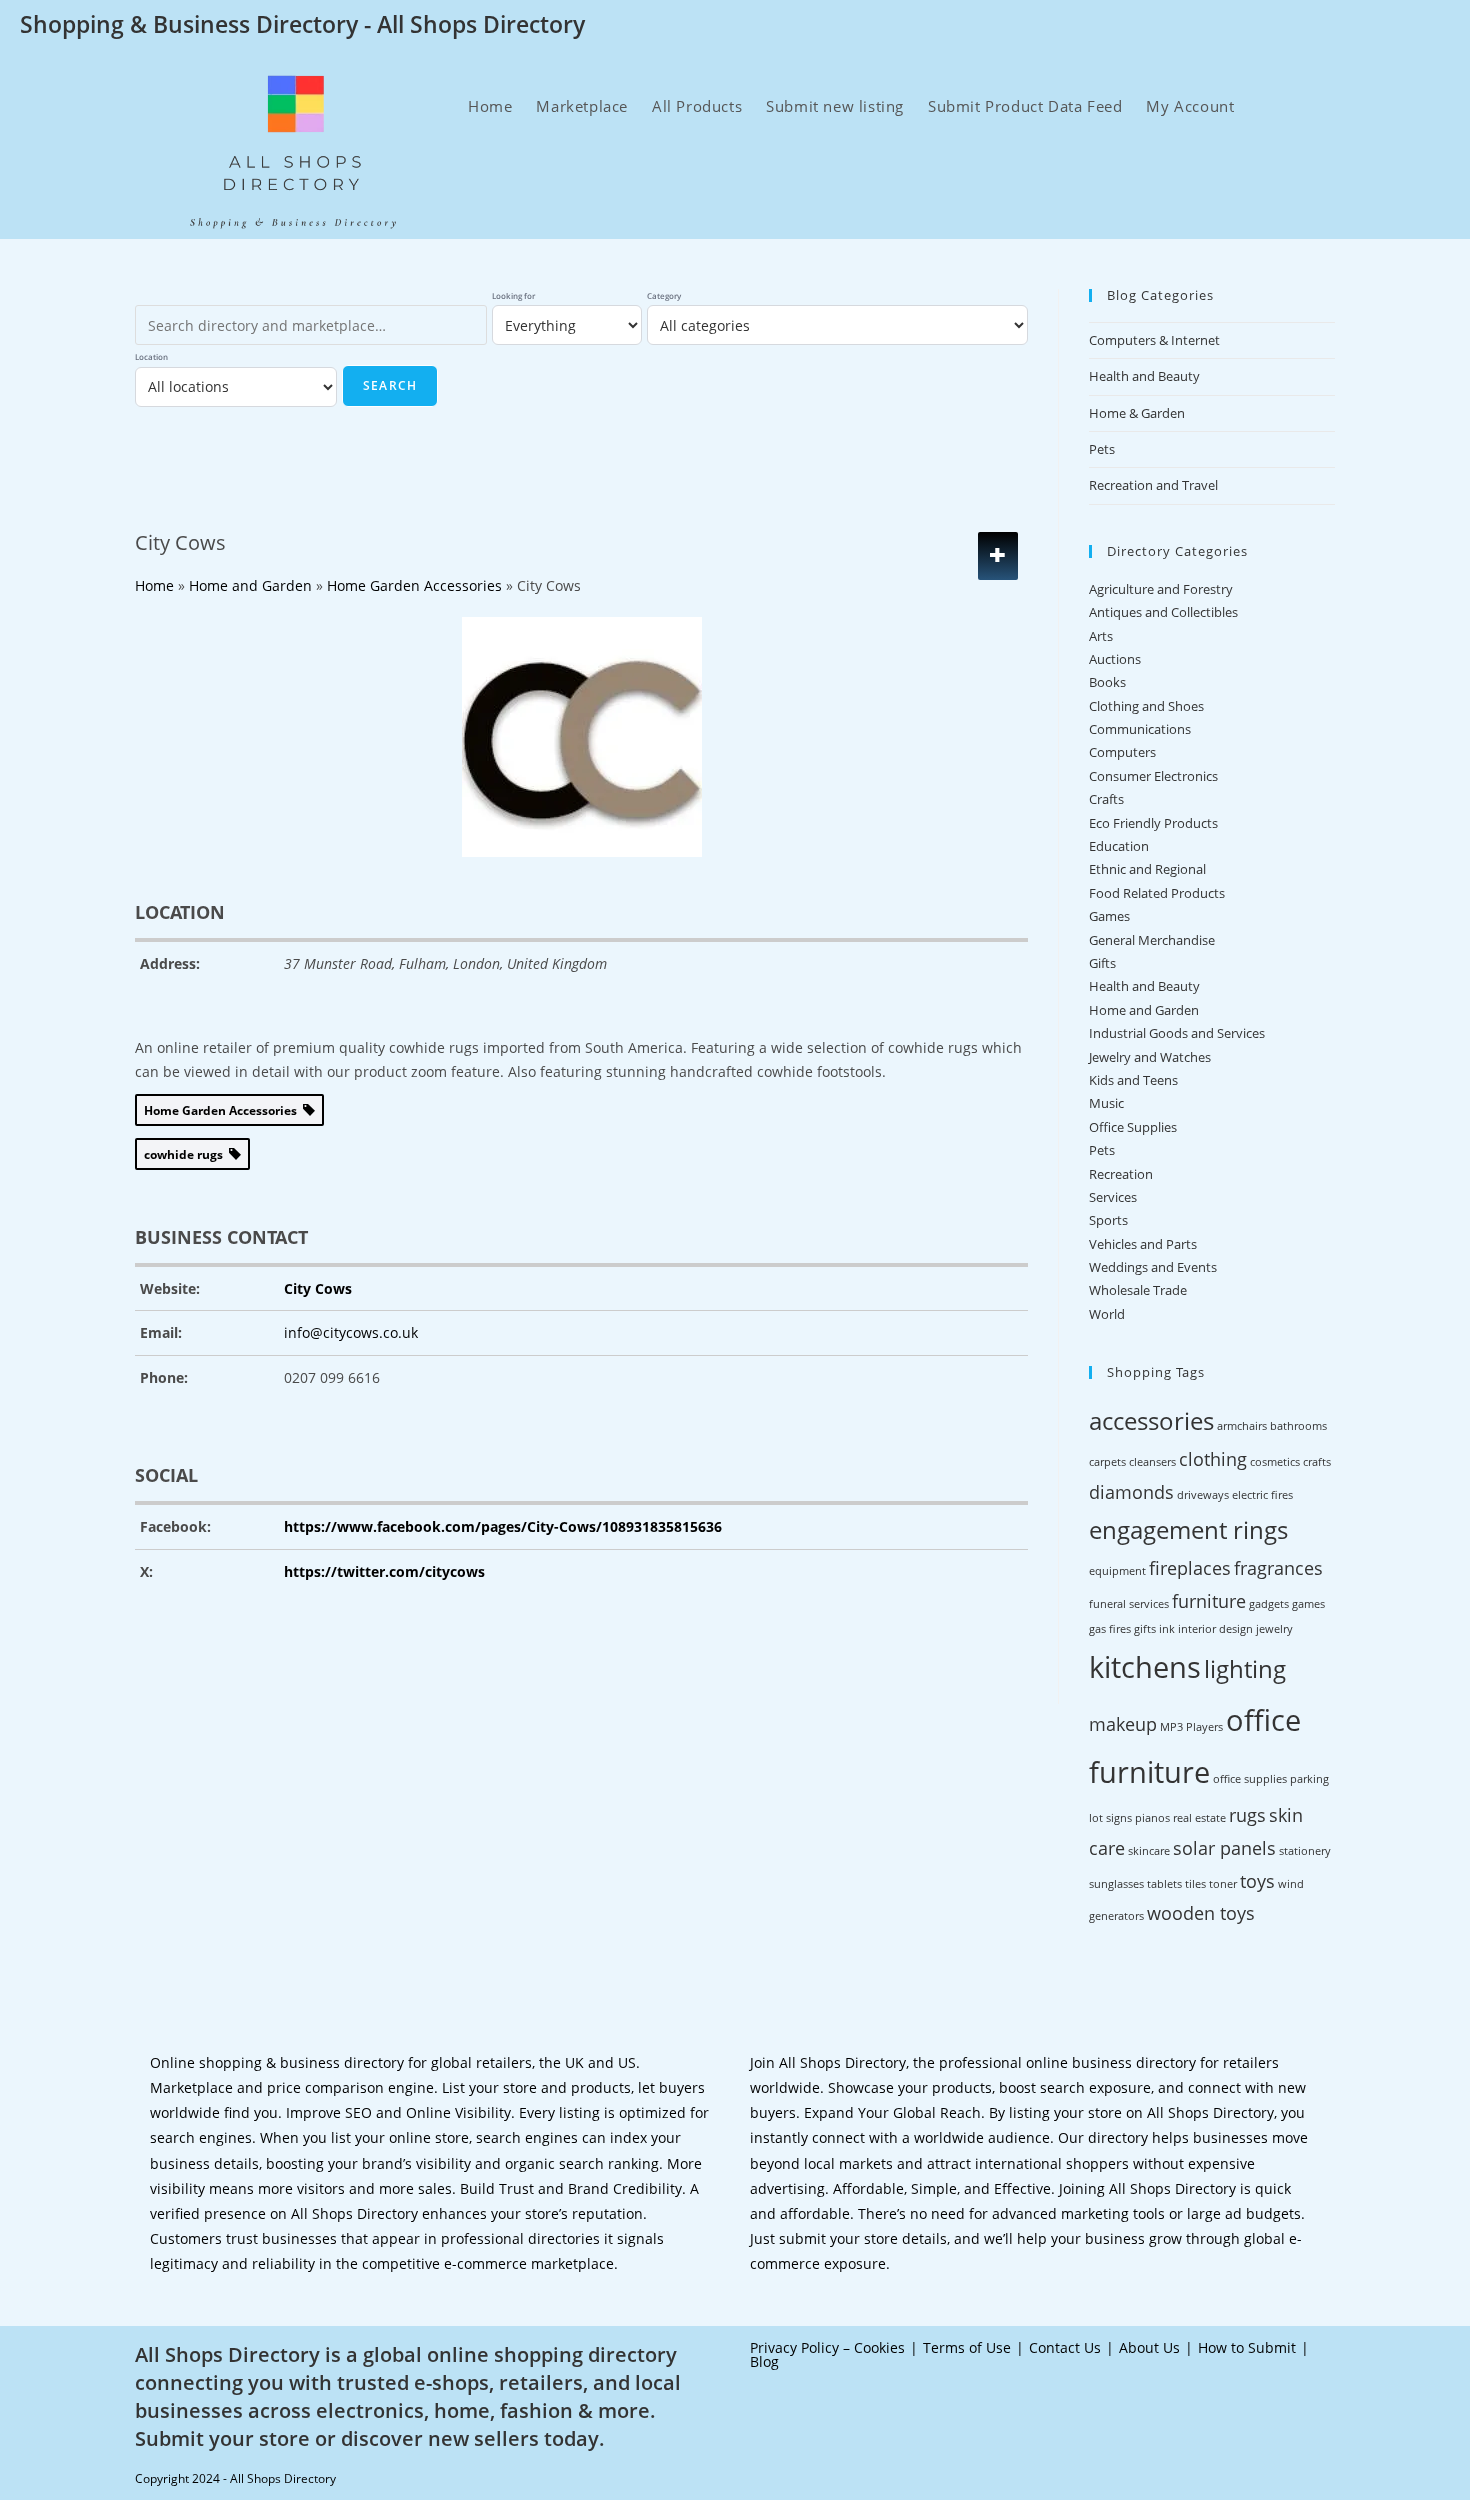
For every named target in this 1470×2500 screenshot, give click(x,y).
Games (1109, 916)
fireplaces (1190, 1568)
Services (1113, 1197)
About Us (1149, 2347)
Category (664, 295)
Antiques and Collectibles (1163, 612)
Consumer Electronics (1153, 776)
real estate (1199, 1818)
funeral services (1129, 1604)
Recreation (1121, 1174)
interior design (1215, 1629)
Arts (1101, 636)
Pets (1102, 449)
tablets (1164, 1884)
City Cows (318, 1288)
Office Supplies (1133, 1127)
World (1107, 1314)
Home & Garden (1137, 413)
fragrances (1278, 1568)
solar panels (1224, 1848)
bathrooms (1298, 1426)
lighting (1245, 1668)
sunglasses (1116, 1884)
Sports (1108, 1220)
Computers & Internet (1154, 340)
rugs (1247, 1815)
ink (1167, 1629)
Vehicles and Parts (1143, 1244)
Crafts (1106, 799)
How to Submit (1247, 2347)
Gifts (1102, 963)
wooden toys (1201, 1913)
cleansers (1152, 1462)
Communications (1140, 729)
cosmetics (1275, 1462)
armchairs (1242, 1426)
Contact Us (1065, 2347)
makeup (1123, 1724)
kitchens (1145, 1667)
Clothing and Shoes (1146, 706)
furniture (1209, 1601)
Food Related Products (1157, 893)
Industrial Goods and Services (1177, 1033)
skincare (1149, 1851)
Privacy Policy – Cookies (827, 2347)
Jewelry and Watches (1150, 1057)
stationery (1305, 1851)
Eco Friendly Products (1153, 823)
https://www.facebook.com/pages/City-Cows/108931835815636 (503, 1526)
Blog (764, 2361)
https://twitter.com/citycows (384, 1571)
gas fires (1110, 1629)
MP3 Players (1191, 1727)
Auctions (1115, 659)
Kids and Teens (1133, 1080)
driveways (1203, 1495)
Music (1106, 1103)
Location (151, 356)
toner (1223, 1884)
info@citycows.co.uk (351, 1332)
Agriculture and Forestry (1161, 589)
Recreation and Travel (1153, 485)
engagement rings (1188, 1529)
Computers (1122, 752)
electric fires (1262, 1495)
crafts (1317, 1462)
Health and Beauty (1144, 376)
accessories (1151, 1420)
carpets (1107, 1462)
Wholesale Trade (1138, 1290)
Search (390, 385)
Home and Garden (1144, 1010)
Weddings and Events (1153, 1267)
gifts (1145, 1629)
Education (1119, 846)
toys (1257, 1881)
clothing (1213, 1459)
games (1308, 1604)
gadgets (1269, 1604)
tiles (1195, 1884)
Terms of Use (967, 2347)
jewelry (1274, 1629)
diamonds (1131, 1492)
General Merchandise (1152, 940)
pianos (1152, 1818)
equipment (1117, 1571)
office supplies (1250, 1779)
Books (1107, 682)
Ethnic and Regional (1147, 869)
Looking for (513, 295)
